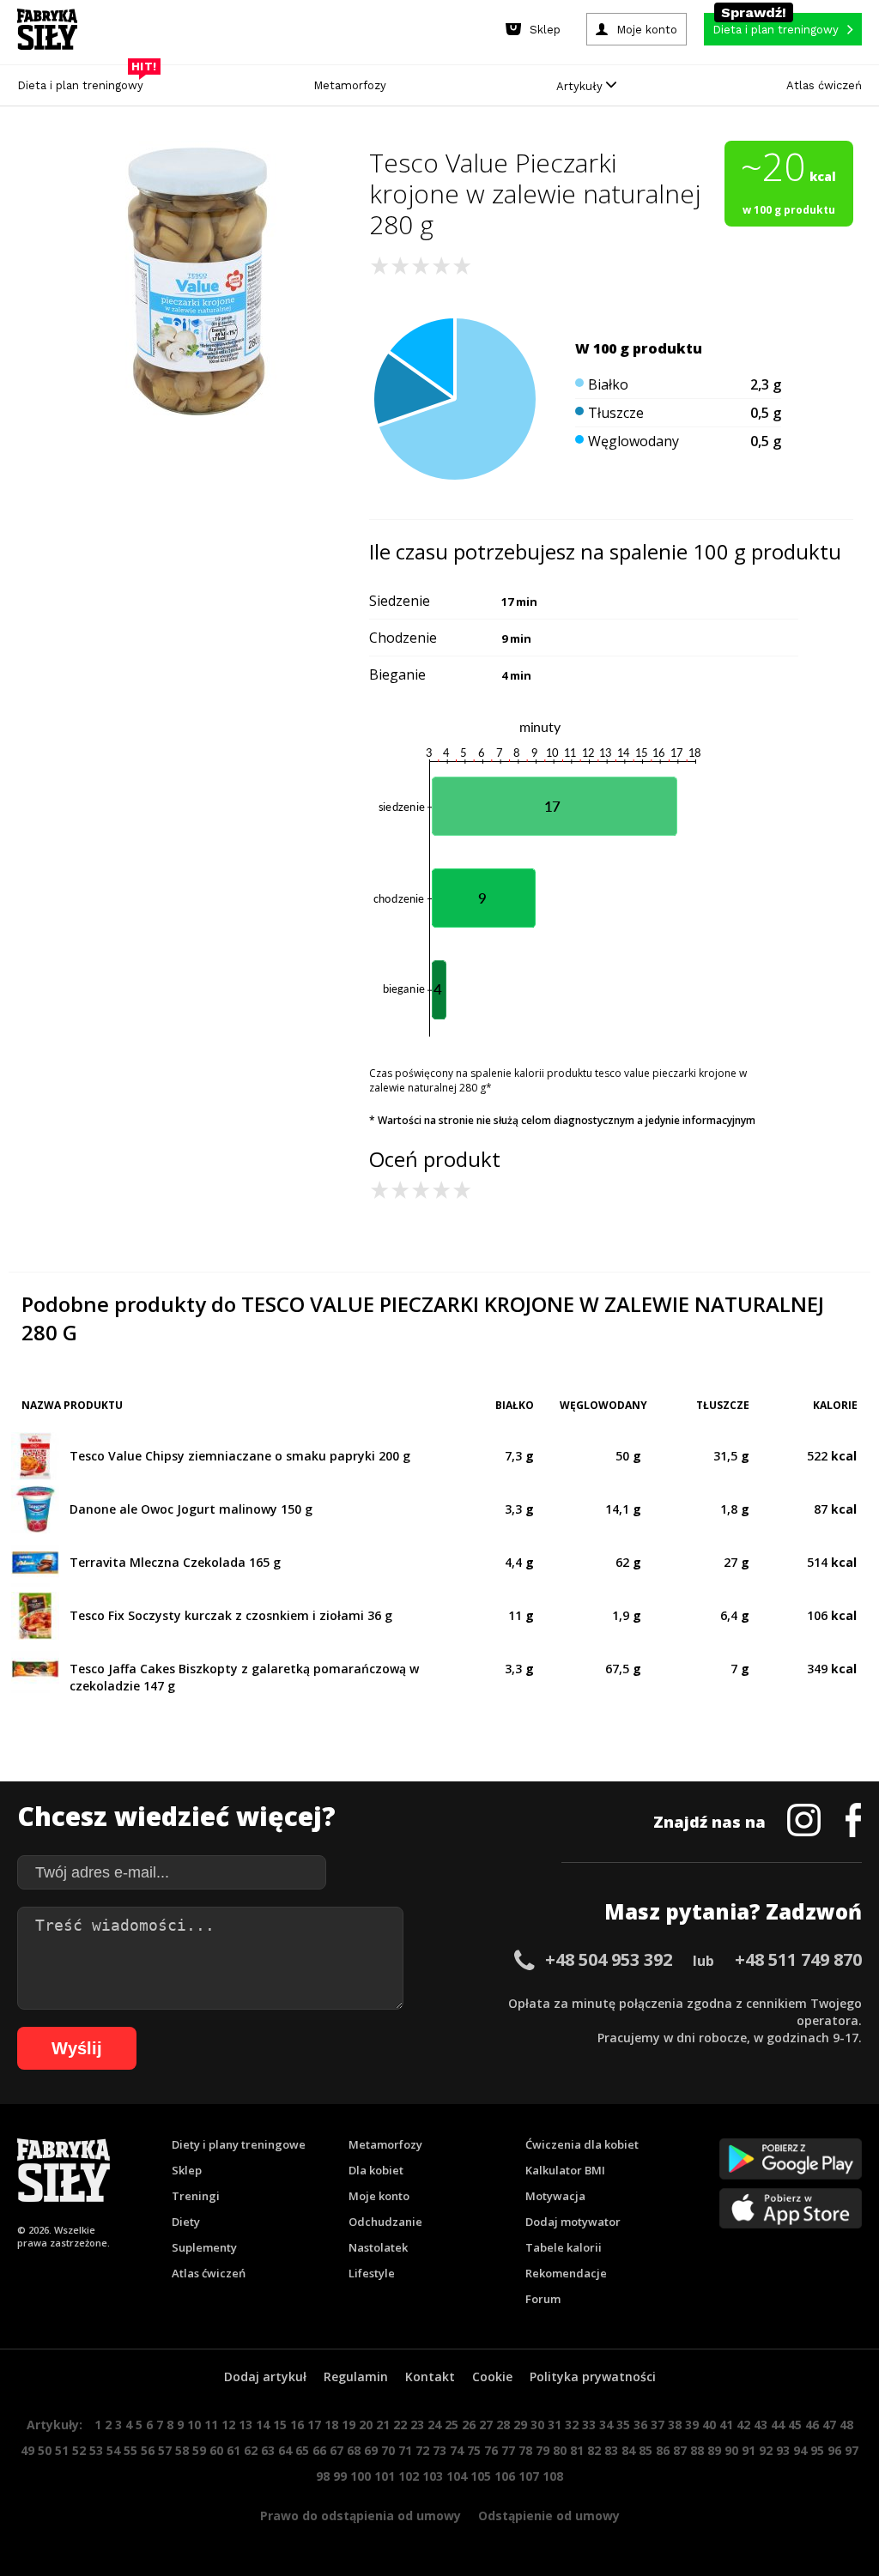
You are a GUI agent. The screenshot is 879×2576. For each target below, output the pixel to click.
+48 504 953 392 (609, 1959)
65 (302, 2450)
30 (537, 2425)
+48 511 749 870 (798, 1959)
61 (233, 2450)
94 (800, 2450)
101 (385, 2476)
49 (27, 2450)
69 (371, 2450)
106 (505, 2476)
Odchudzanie (385, 2222)
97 (852, 2450)
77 (508, 2450)
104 (457, 2476)
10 (194, 2425)
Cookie (492, 2376)
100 (361, 2476)
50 (45, 2450)
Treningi (196, 2196)
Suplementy (204, 2247)
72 (422, 2450)
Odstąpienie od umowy (549, 2516)
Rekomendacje (566, 2273)
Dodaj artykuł (265, 2376)
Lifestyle (372, 2273)
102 (409, 2476)
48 (846, 2425)
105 (481, 2476)
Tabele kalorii (564, 2247)
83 (611, 2450)
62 (251, 2450)
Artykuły (581, 86)
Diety (186, 2222)
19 (349, 2425)
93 (783, 2450)
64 (285, 2450)
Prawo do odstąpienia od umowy (361, 2516)
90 (731, 2450)
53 (96, 2450)
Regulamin (356, 2376)
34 (606, 2425)
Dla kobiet (376, 2170)
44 (778, 2425)
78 (525, 2450)
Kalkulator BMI (565, 2170)
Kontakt (430, 2376)
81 (577, 2450)
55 (130, 2450)
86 (663, 2450)
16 (297, 2425)
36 (640, 2425)
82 (594, 2450)
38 (675, 2425)
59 (199, 2450)
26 (469, 2425)
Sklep (187, 2170)
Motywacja (555, 2196)
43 (761, 2425)
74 (457, 2450)
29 (520, 2425)
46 (812, 2425)
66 (319, 2450)
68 (354, 2450)
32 (572, 2425)
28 (503, 2425)
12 (228, 2425)
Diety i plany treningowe (239, 2144)
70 (388, 2450)
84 (628, 2450)
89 (714, 2450)
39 (692, 2425)
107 (529, 2476)
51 (62, 2450)
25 (452, 2425)
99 (340, 2476)
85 (646, 2450)
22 (400, 2425)
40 (709, 2425)
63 (268, 2450)
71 (405, 2450)
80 (560, 2450)
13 (246, 2425)
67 (336, 2450)
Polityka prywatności (593, 2376)
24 (434, 2425)
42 (743, 2425)
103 (433, 2476)
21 (383, 2425)
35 (623, 2425)
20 (366, 2425)
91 (749, 2450)
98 (323, 2476)
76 (491, 2450)
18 (331, 2425)
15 (280, 2425)
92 (766, 2450)
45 (795, 2425)
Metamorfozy (350, 85)
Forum (543, 2299)
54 (113, 2450)
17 (314, 2425)
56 (148, 2450)
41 (726, 2425)
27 (486, 2425)
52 (79, 2450)
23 (417, 2425)
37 (658, 2425)
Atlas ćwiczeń (824, 85)
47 (829, 2425)
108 (553, 2476)
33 (589, 2425)
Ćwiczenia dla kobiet (582, 2144)
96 (834, 2450)
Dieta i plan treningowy (85, 81)
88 (697, 2450)
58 (182, 2450)
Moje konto (379, 2196)
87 (680, 2450)
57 (165, 2450)
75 (474, 2450)
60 (216, 2450)
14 (263, 2425)
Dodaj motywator (573, 2222)
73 (439, 2450)
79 (543, 2450)
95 (817, 2450)
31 (555, 2425)
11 (211, 2425)
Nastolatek (378, 2247)
